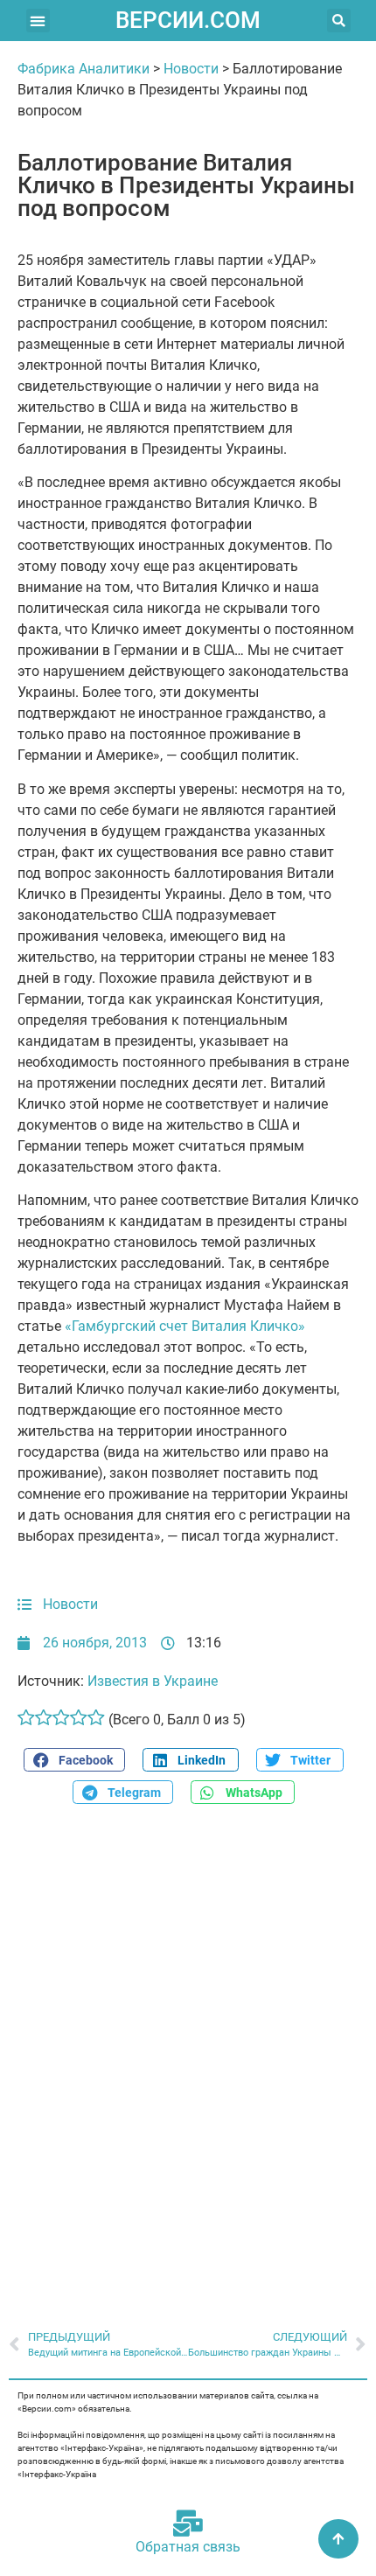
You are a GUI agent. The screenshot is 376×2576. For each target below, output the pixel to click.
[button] (38, 21)
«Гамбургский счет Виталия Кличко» (185, 1326)
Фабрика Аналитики (84, 69)
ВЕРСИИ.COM (188, 20)
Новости (191, 69)
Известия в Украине (153, 1681)
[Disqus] (188, 2057)
